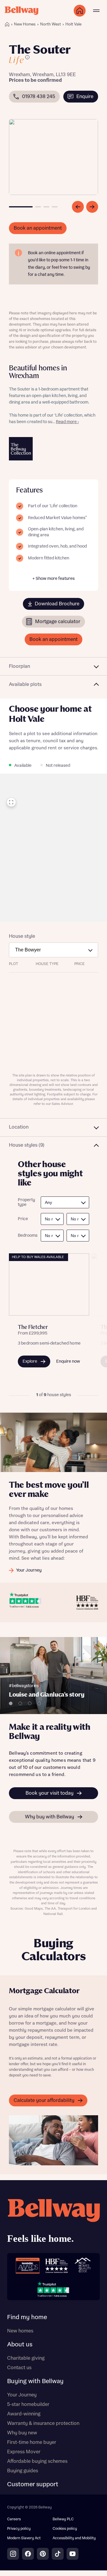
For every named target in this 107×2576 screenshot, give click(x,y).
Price (23, 1219)
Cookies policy (65, 2529)
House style (22, 936)
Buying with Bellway (35, 2381)
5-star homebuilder (28, 2404)
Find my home (27, 2317)
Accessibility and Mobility (74, 2538)
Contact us (19, 2368)
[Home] (7, 24)
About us (20, 2345)
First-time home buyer (32, 2442)
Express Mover (24, 2452)
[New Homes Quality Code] (83, 2266)
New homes (20, 2331)
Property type (26, 1203)
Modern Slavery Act (24, 2538)
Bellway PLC (63, 2519)
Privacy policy (19, 2529)
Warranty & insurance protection (43, 2423)
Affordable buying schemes (37, 2461)
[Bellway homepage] (53, 2223)
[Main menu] (96, 11)
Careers (14, 2519)
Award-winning (24, 2414)
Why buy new (22, 2433)
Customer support (33, 2484)
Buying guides (23, 2471)
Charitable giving (26, 2358)
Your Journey (22, 2395)
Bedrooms (26, 1236)
